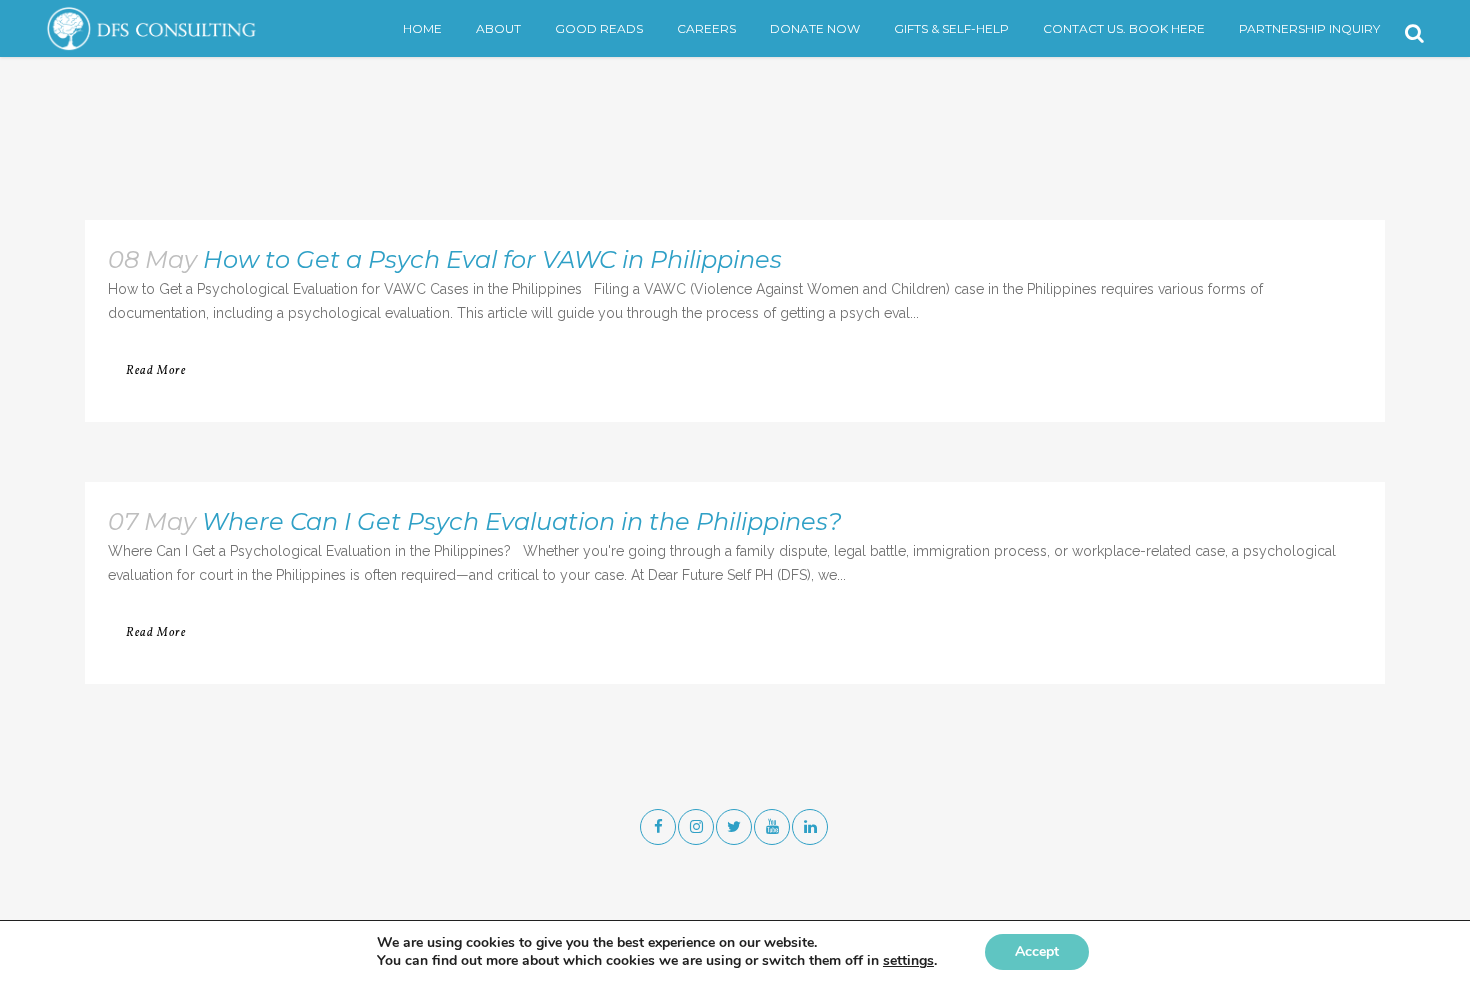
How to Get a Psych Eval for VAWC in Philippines (492, 259)
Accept (1037, 951)
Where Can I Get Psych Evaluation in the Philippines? (522, 521)
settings (908, 961)
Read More (156, 371)
